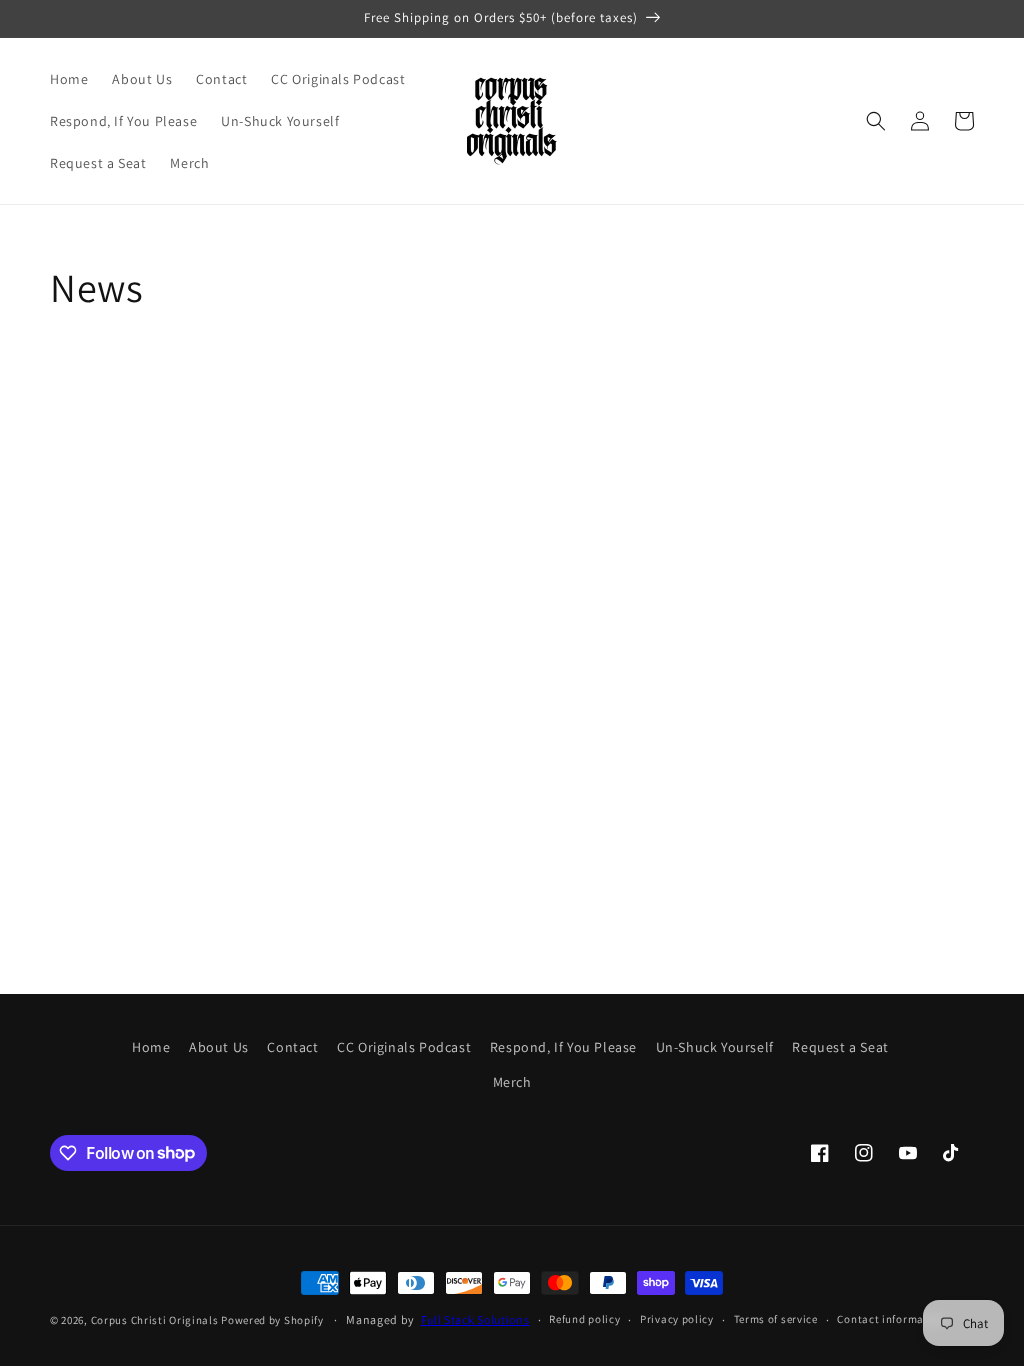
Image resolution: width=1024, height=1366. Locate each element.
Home (151, 1047)
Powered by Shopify (272, 1320)
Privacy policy (677, 1319)
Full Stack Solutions (475, 1319)
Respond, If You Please (563, 1047)
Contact (292, 1047)
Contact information (891, 1319)
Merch (512, 1082)
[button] (876, 121)
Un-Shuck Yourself (715, 1047)
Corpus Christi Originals (155, 1320)
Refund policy (584, 1319)
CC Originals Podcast (404, 1047)
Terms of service (776, 1319)
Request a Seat (840, 1047)
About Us (219, 1047)
